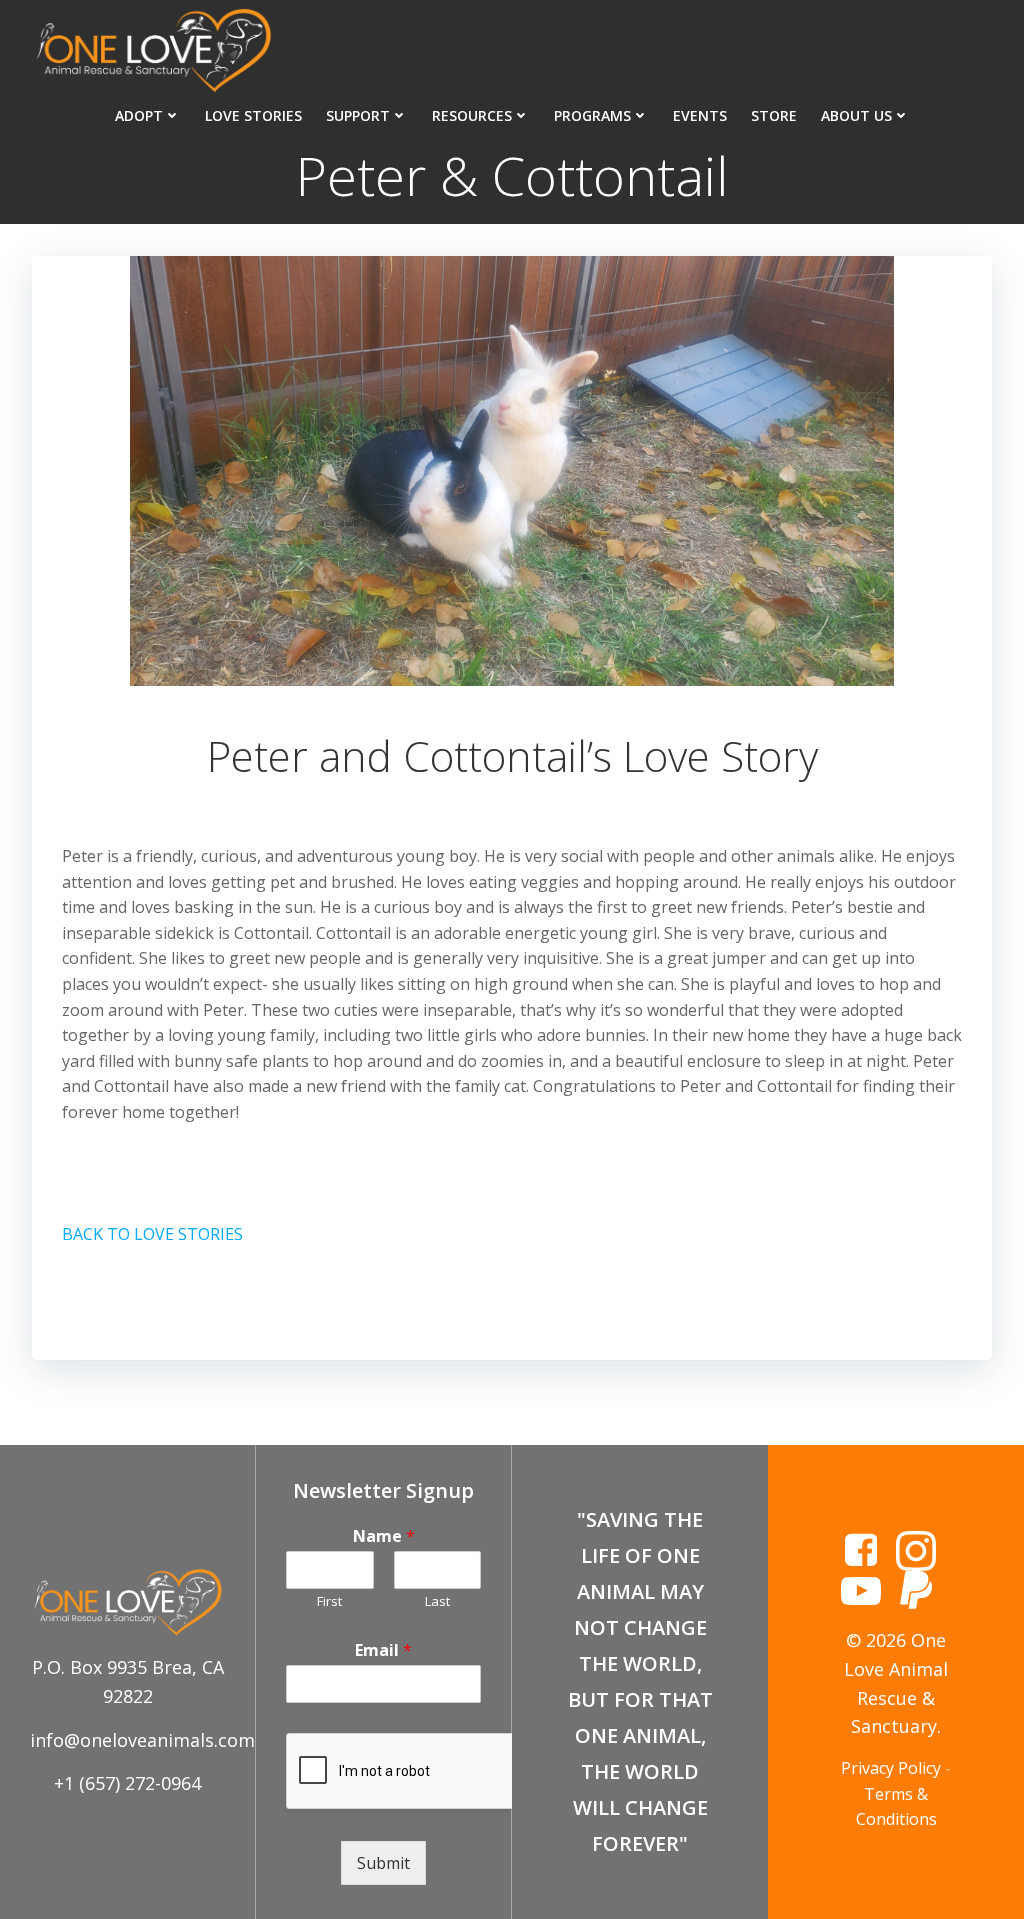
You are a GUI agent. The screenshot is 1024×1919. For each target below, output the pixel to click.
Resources (472, 115)
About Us (856, 115)
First (329, 1601)
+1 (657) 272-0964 (127, 1783)
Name (384, 1536)
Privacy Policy (891, 1768)
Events (700, 115)
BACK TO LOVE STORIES (152, 1234)
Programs (592, 115)
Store (774, 115)
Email (383, 1650)
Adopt (139, 115)
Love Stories (253, 115)
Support (358, 115)
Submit (383, 1863)
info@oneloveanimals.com (142, 1740)
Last (437, 1601)
